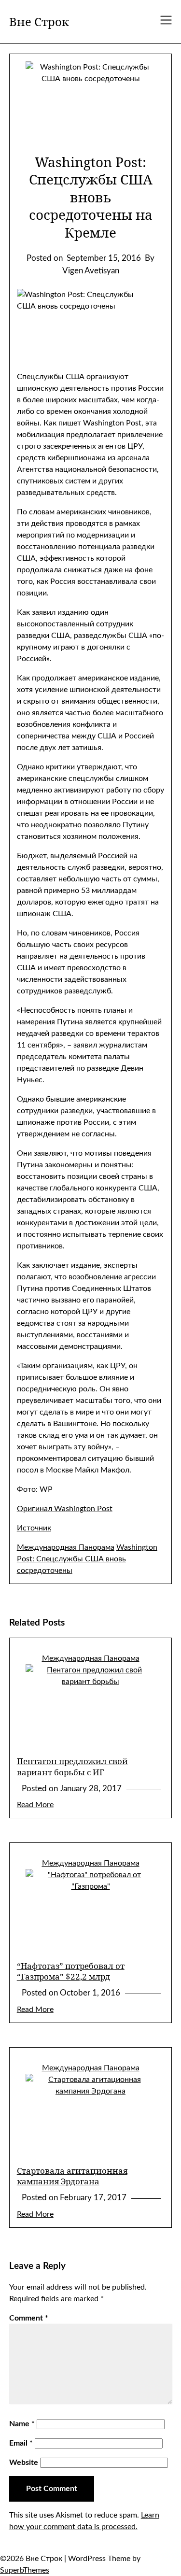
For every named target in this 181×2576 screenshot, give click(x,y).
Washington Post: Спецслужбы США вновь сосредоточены (87, 1559)
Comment (29, 2318)
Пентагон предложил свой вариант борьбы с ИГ (72, 1766)
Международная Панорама (66, 1547)
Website (24, 2463)
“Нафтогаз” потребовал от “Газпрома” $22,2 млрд (71, 1971)
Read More (35, 1805)
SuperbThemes (25, 2570)
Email (21, 2443)
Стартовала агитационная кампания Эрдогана (72, 2176)
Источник (34, 1528)
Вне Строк (39, 21)
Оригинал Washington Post (65, 1509)
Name (22, 2424)
